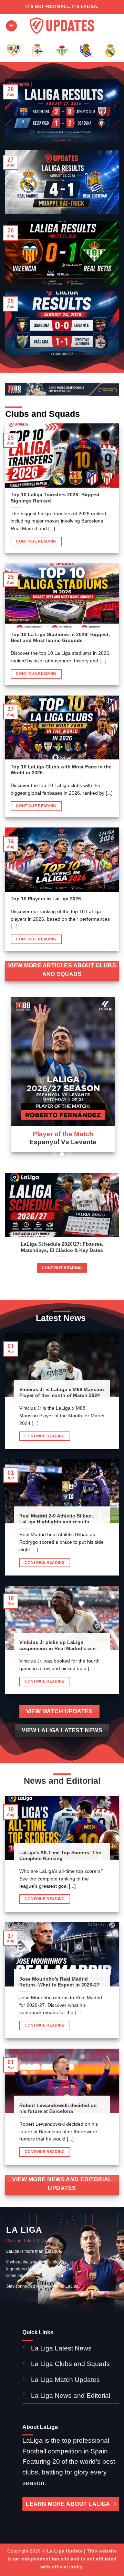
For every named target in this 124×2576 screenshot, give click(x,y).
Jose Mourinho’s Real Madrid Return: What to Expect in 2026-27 (59, 1982)
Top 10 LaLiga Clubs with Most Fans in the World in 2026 (61, 770)
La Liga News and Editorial (71, 2396)
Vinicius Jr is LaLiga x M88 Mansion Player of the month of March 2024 (62, 1393)
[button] (11, 26)
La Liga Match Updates (65, 2380)
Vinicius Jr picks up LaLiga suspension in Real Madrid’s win (58, 1645)
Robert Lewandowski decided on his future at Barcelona (58, 2109)
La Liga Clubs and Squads (70, 2364)
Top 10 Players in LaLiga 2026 (46, 899)
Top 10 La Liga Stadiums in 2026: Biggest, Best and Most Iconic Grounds (60, 638)
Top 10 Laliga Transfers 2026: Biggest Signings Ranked (55, 498)
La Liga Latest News (62, 2348)
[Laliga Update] (62, 26)
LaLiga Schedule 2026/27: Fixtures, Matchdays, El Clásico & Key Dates (62, 1247)
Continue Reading (36, 541)
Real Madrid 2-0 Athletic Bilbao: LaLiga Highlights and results (56, 1519)
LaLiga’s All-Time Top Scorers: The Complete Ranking (60, 1856)
